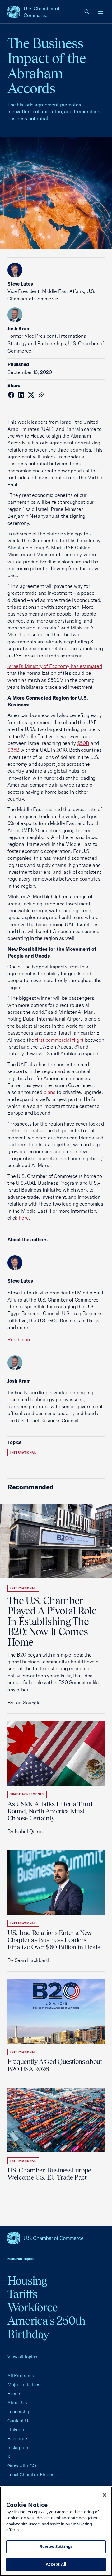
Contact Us (19, 2421)
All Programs (21, 2376)
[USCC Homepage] (56, 2238)
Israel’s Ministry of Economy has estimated (55, 666)
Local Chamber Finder (30, 2475)
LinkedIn (16, 2430)
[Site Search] (87, 12)
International (23, 1453)
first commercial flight (59, 1040)
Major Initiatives (24, 2385)
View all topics (22, 2357)
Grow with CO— (24, 2466)
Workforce (33, 2307)
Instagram (18, 2448)
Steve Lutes (20, 284)
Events (14, 2394)
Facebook (18, 2439)
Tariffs (23, 2294)
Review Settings (56, 2547)
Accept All (56, 2564)
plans (49, 1092)
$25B (13, 750)
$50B (83, 743)
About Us (17, 2403)
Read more (20, 1339)
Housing (27, 2281)
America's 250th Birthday (47, 2327)
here (24, 1218)
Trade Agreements (27, 1794)
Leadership (19, 2412)
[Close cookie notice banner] (105, 2495)
